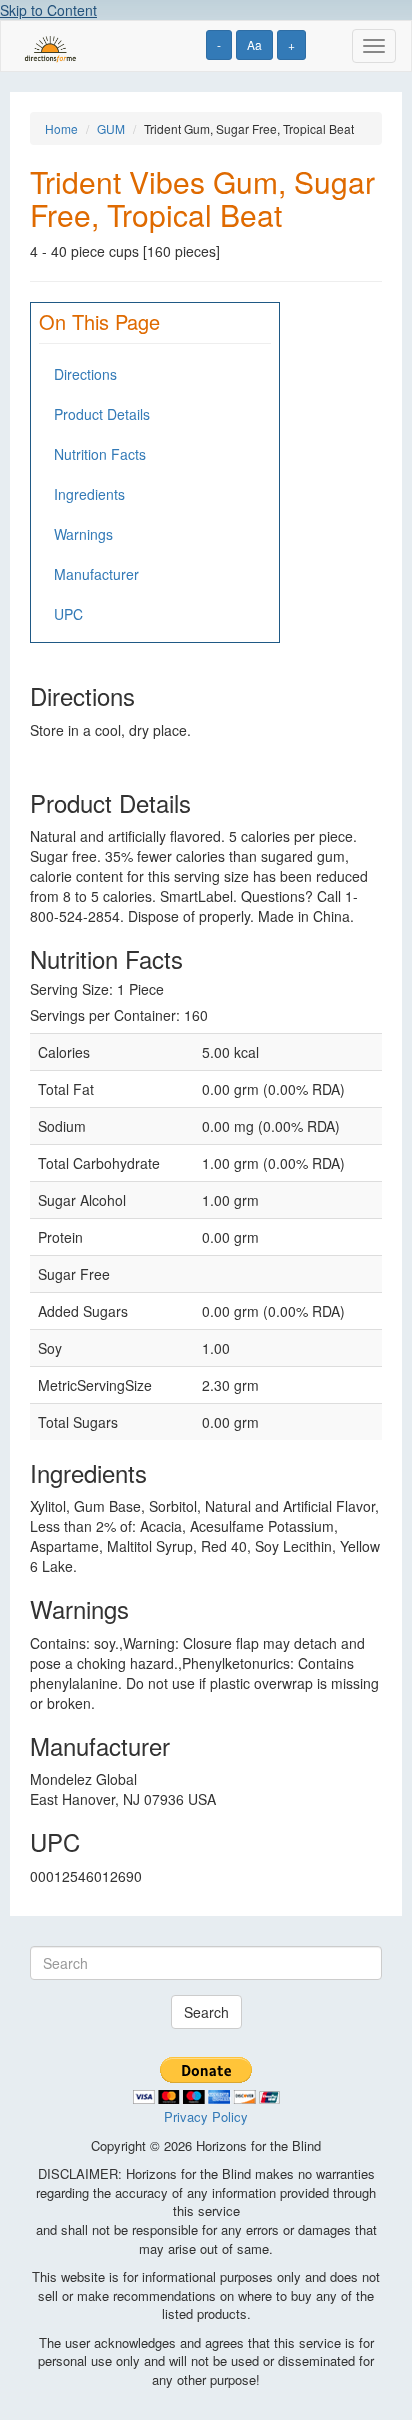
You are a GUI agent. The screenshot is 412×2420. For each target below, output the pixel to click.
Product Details (102, 414)
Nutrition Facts (100, 454)
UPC (68, 614)
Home (61, 128)
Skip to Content (48, 10)
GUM (111, 128)
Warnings (83, 534)
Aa (254, 44)
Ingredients (89, 494)
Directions (85, 374)
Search (206, 2012)
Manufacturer (96, 574)
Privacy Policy (206, 2116)
